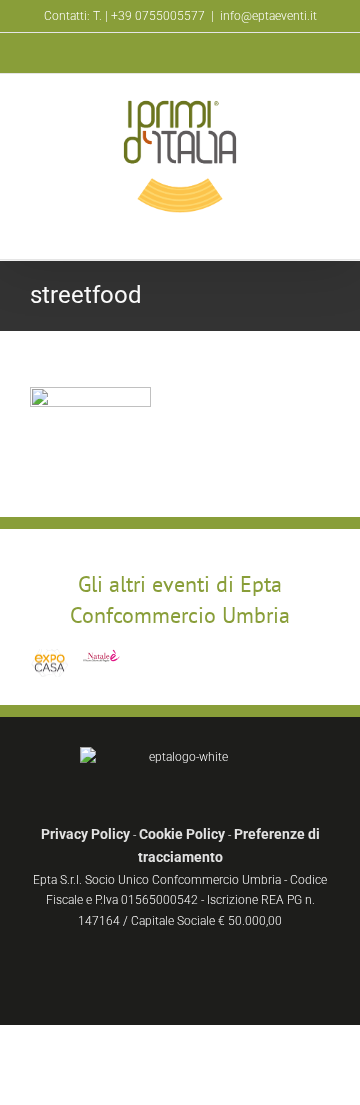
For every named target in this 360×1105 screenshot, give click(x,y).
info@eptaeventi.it (268, 16)
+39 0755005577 (158, 16)
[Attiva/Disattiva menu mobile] (322, 228)
